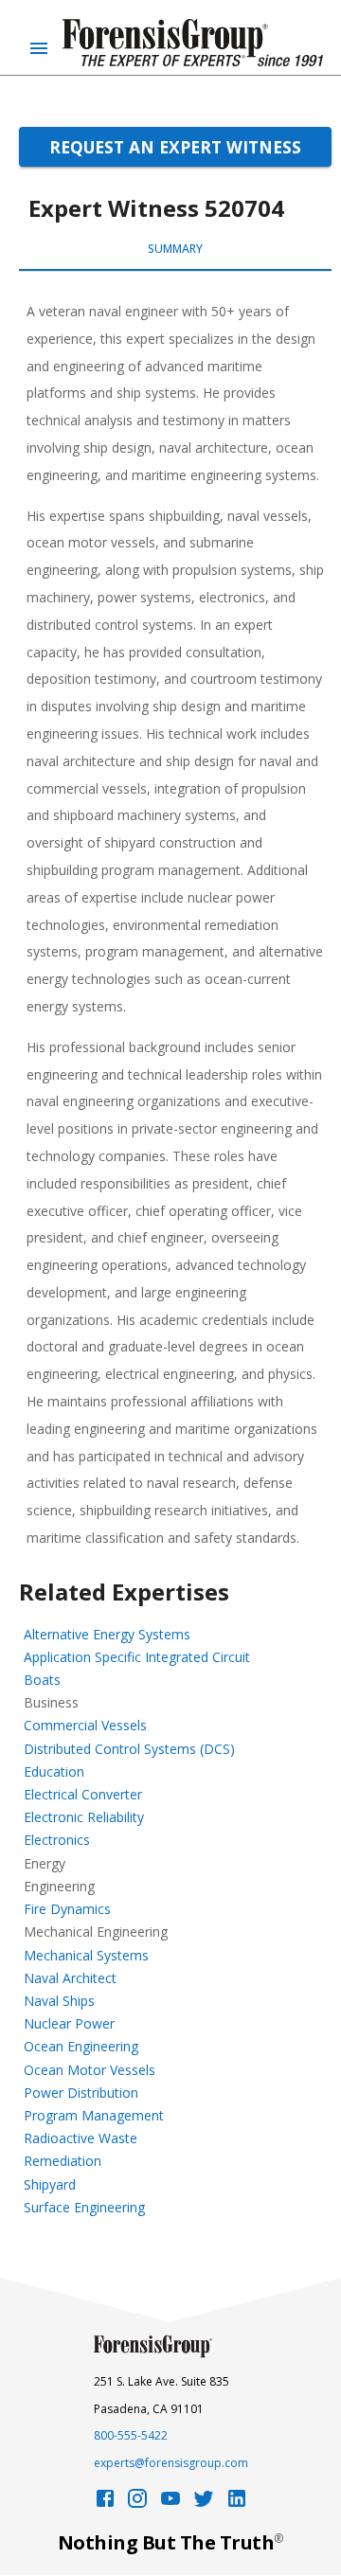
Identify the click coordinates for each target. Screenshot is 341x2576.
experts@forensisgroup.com (171, 2463)
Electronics (57, 1840)
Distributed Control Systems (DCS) (129, 1749)
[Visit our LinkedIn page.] (237, 2504)
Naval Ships (59, 2001)
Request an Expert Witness (175, 147)
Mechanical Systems (86, 1955)
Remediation (63, 2161)
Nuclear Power (69, 2023)
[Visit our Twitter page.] (204, 2504)
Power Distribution (81, 2093)
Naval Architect (70, 1978)
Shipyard (50, 2184)
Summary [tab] (175, 249)
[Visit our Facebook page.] (105, 2504)
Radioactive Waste (81, 2138)
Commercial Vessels (85, 1725)
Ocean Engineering (81, 2046)
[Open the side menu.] (39, 48)
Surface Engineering (84, 2207)
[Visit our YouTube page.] (170, 2504)
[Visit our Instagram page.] (137, 2504)
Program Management (94, 2115)
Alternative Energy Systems (107, 1634)
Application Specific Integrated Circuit (137, 1657)
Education (54, 1771)
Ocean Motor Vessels (90, 2070)
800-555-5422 (131, 2435)
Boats (42, 1680)
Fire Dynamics (67, 1909)
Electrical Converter (83, 1794)
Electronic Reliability (84, 1817)
